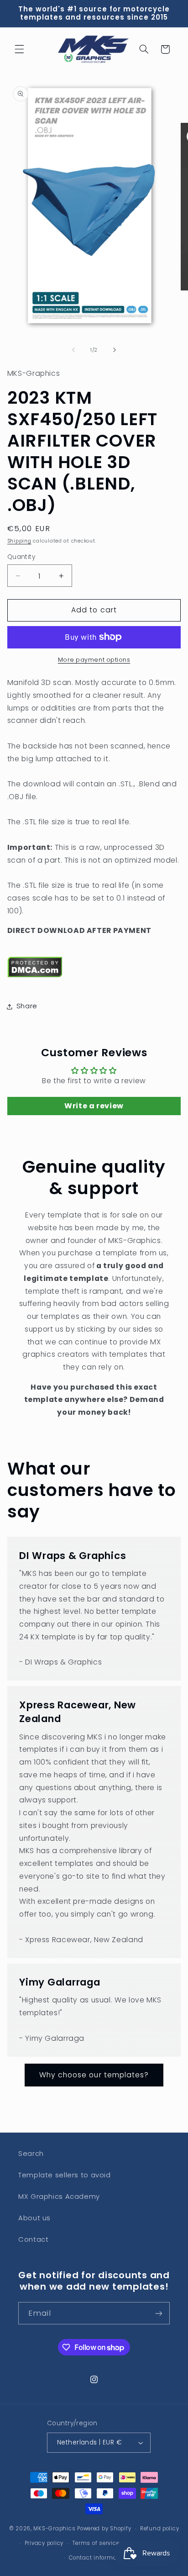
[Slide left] (73, 350)
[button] (19, 49)
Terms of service (96, 2543)
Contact (33, 2239)
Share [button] (27, 1006)
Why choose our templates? (94, 2075)
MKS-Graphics (54, 2529)
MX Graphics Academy (59, 2197)
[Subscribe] (159, 2313)
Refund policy (160, 2529)
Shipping (19, 541)
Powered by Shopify (104, 2529)
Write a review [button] (94, 1106)
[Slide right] (115, 350)
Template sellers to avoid (65, 2175)
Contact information (98, 2558)
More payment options (94, 660)
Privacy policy (44, 2543)
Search (31, 2154)
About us (34, 2218)
